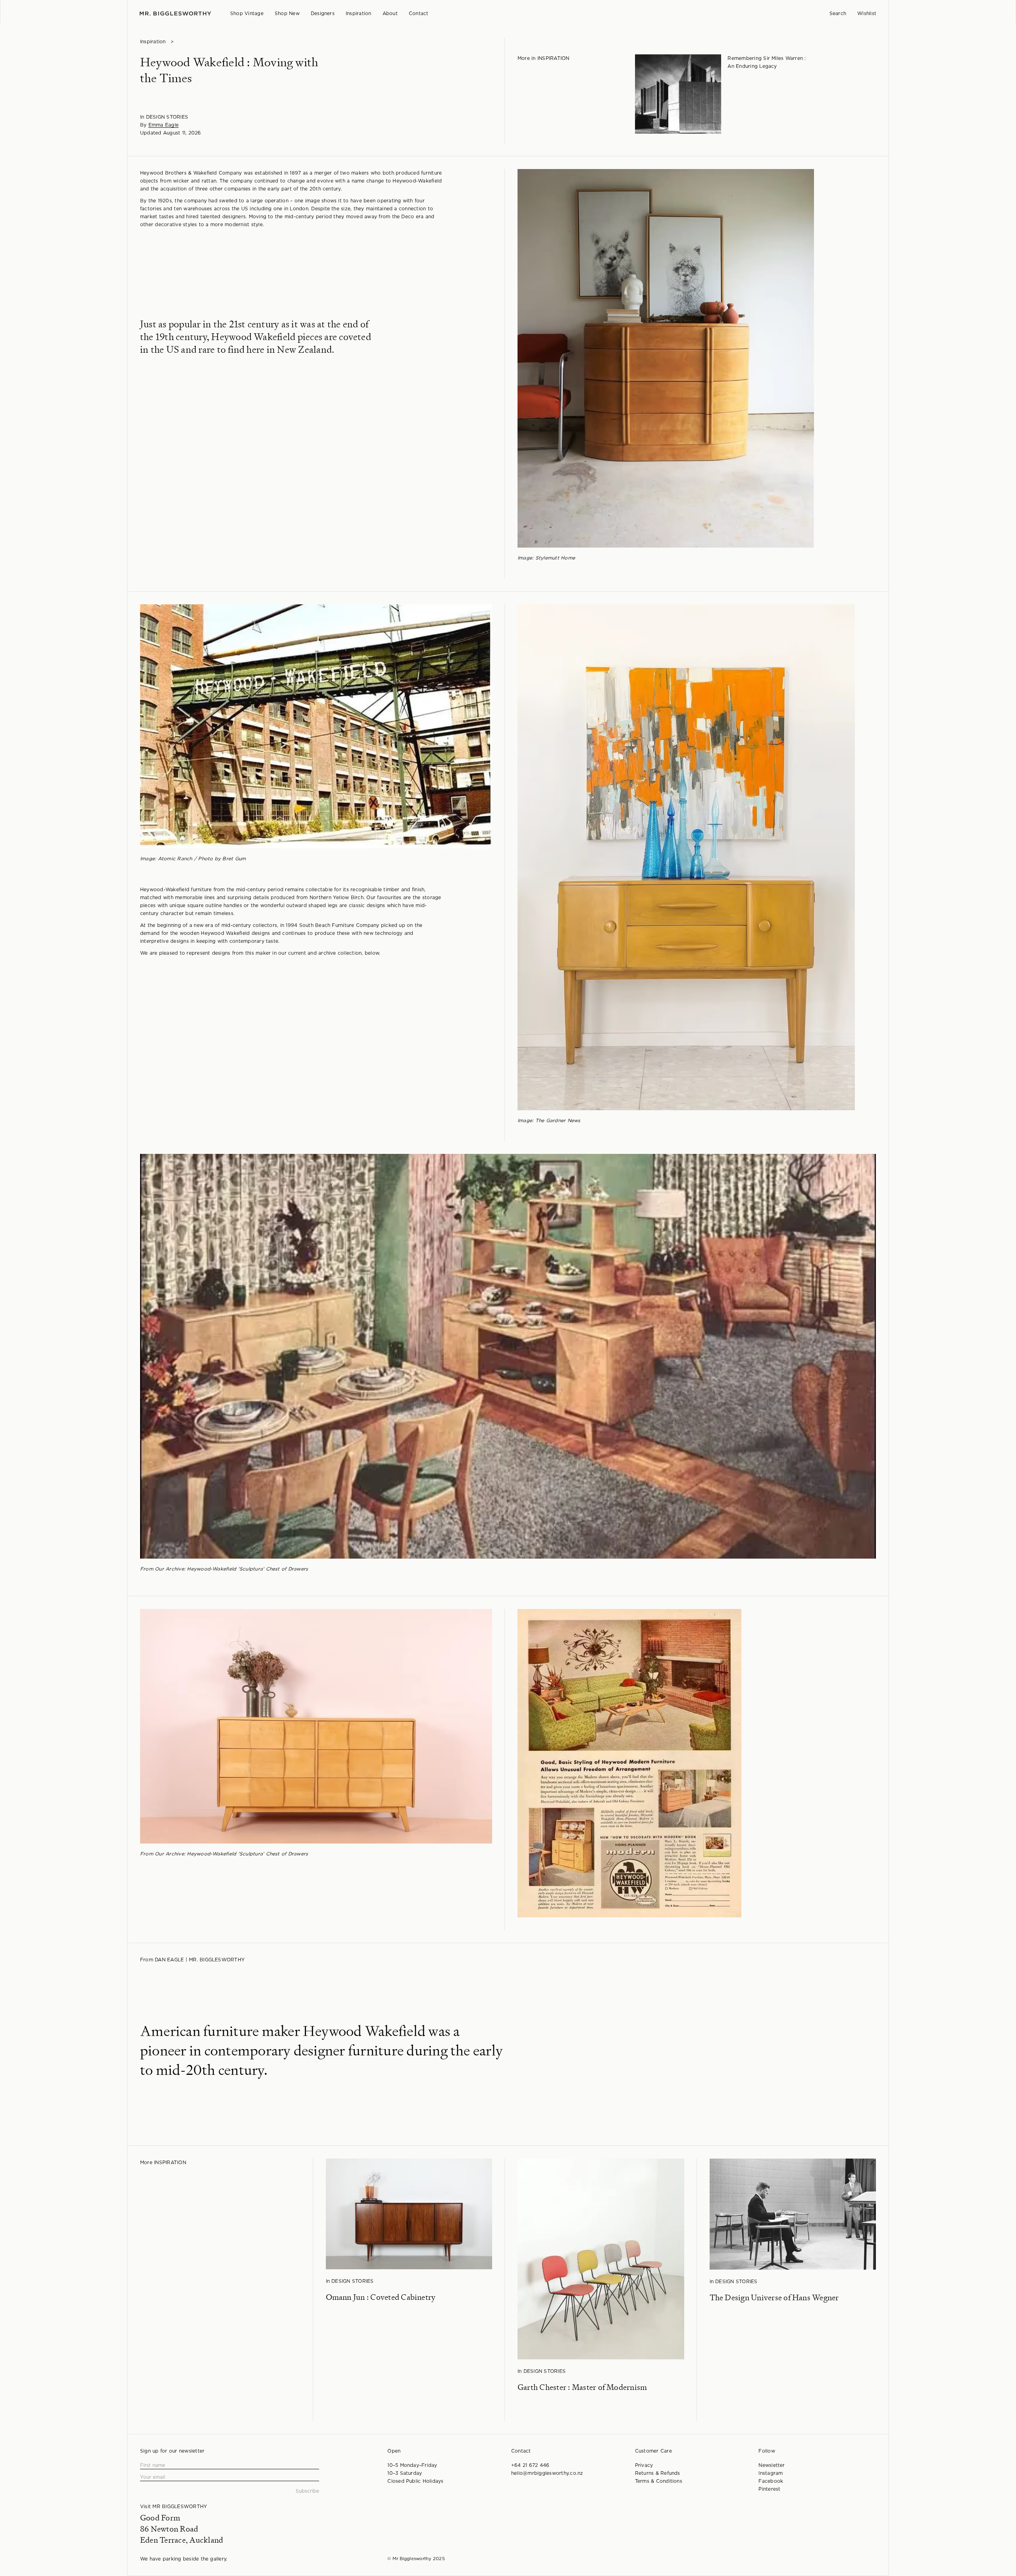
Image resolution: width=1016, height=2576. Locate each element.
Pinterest (769, 2489)
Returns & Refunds (658, 2473)
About (390, 13)
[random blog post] (678, 98)
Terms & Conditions (659, 2481)
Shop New (287, 13)
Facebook (771, 2481)
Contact (419, 13)
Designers (323, 13)
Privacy (644, 2465)
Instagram (771, 2473)
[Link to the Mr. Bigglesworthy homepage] (175, 14)
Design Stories (167, 117)
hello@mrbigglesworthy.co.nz (547, 2473)
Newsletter (772, 2465)
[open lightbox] (663, 358)
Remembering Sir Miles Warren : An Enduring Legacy (767, 62)
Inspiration (359, 13)
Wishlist (867, 13)
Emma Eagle (164, 125)
